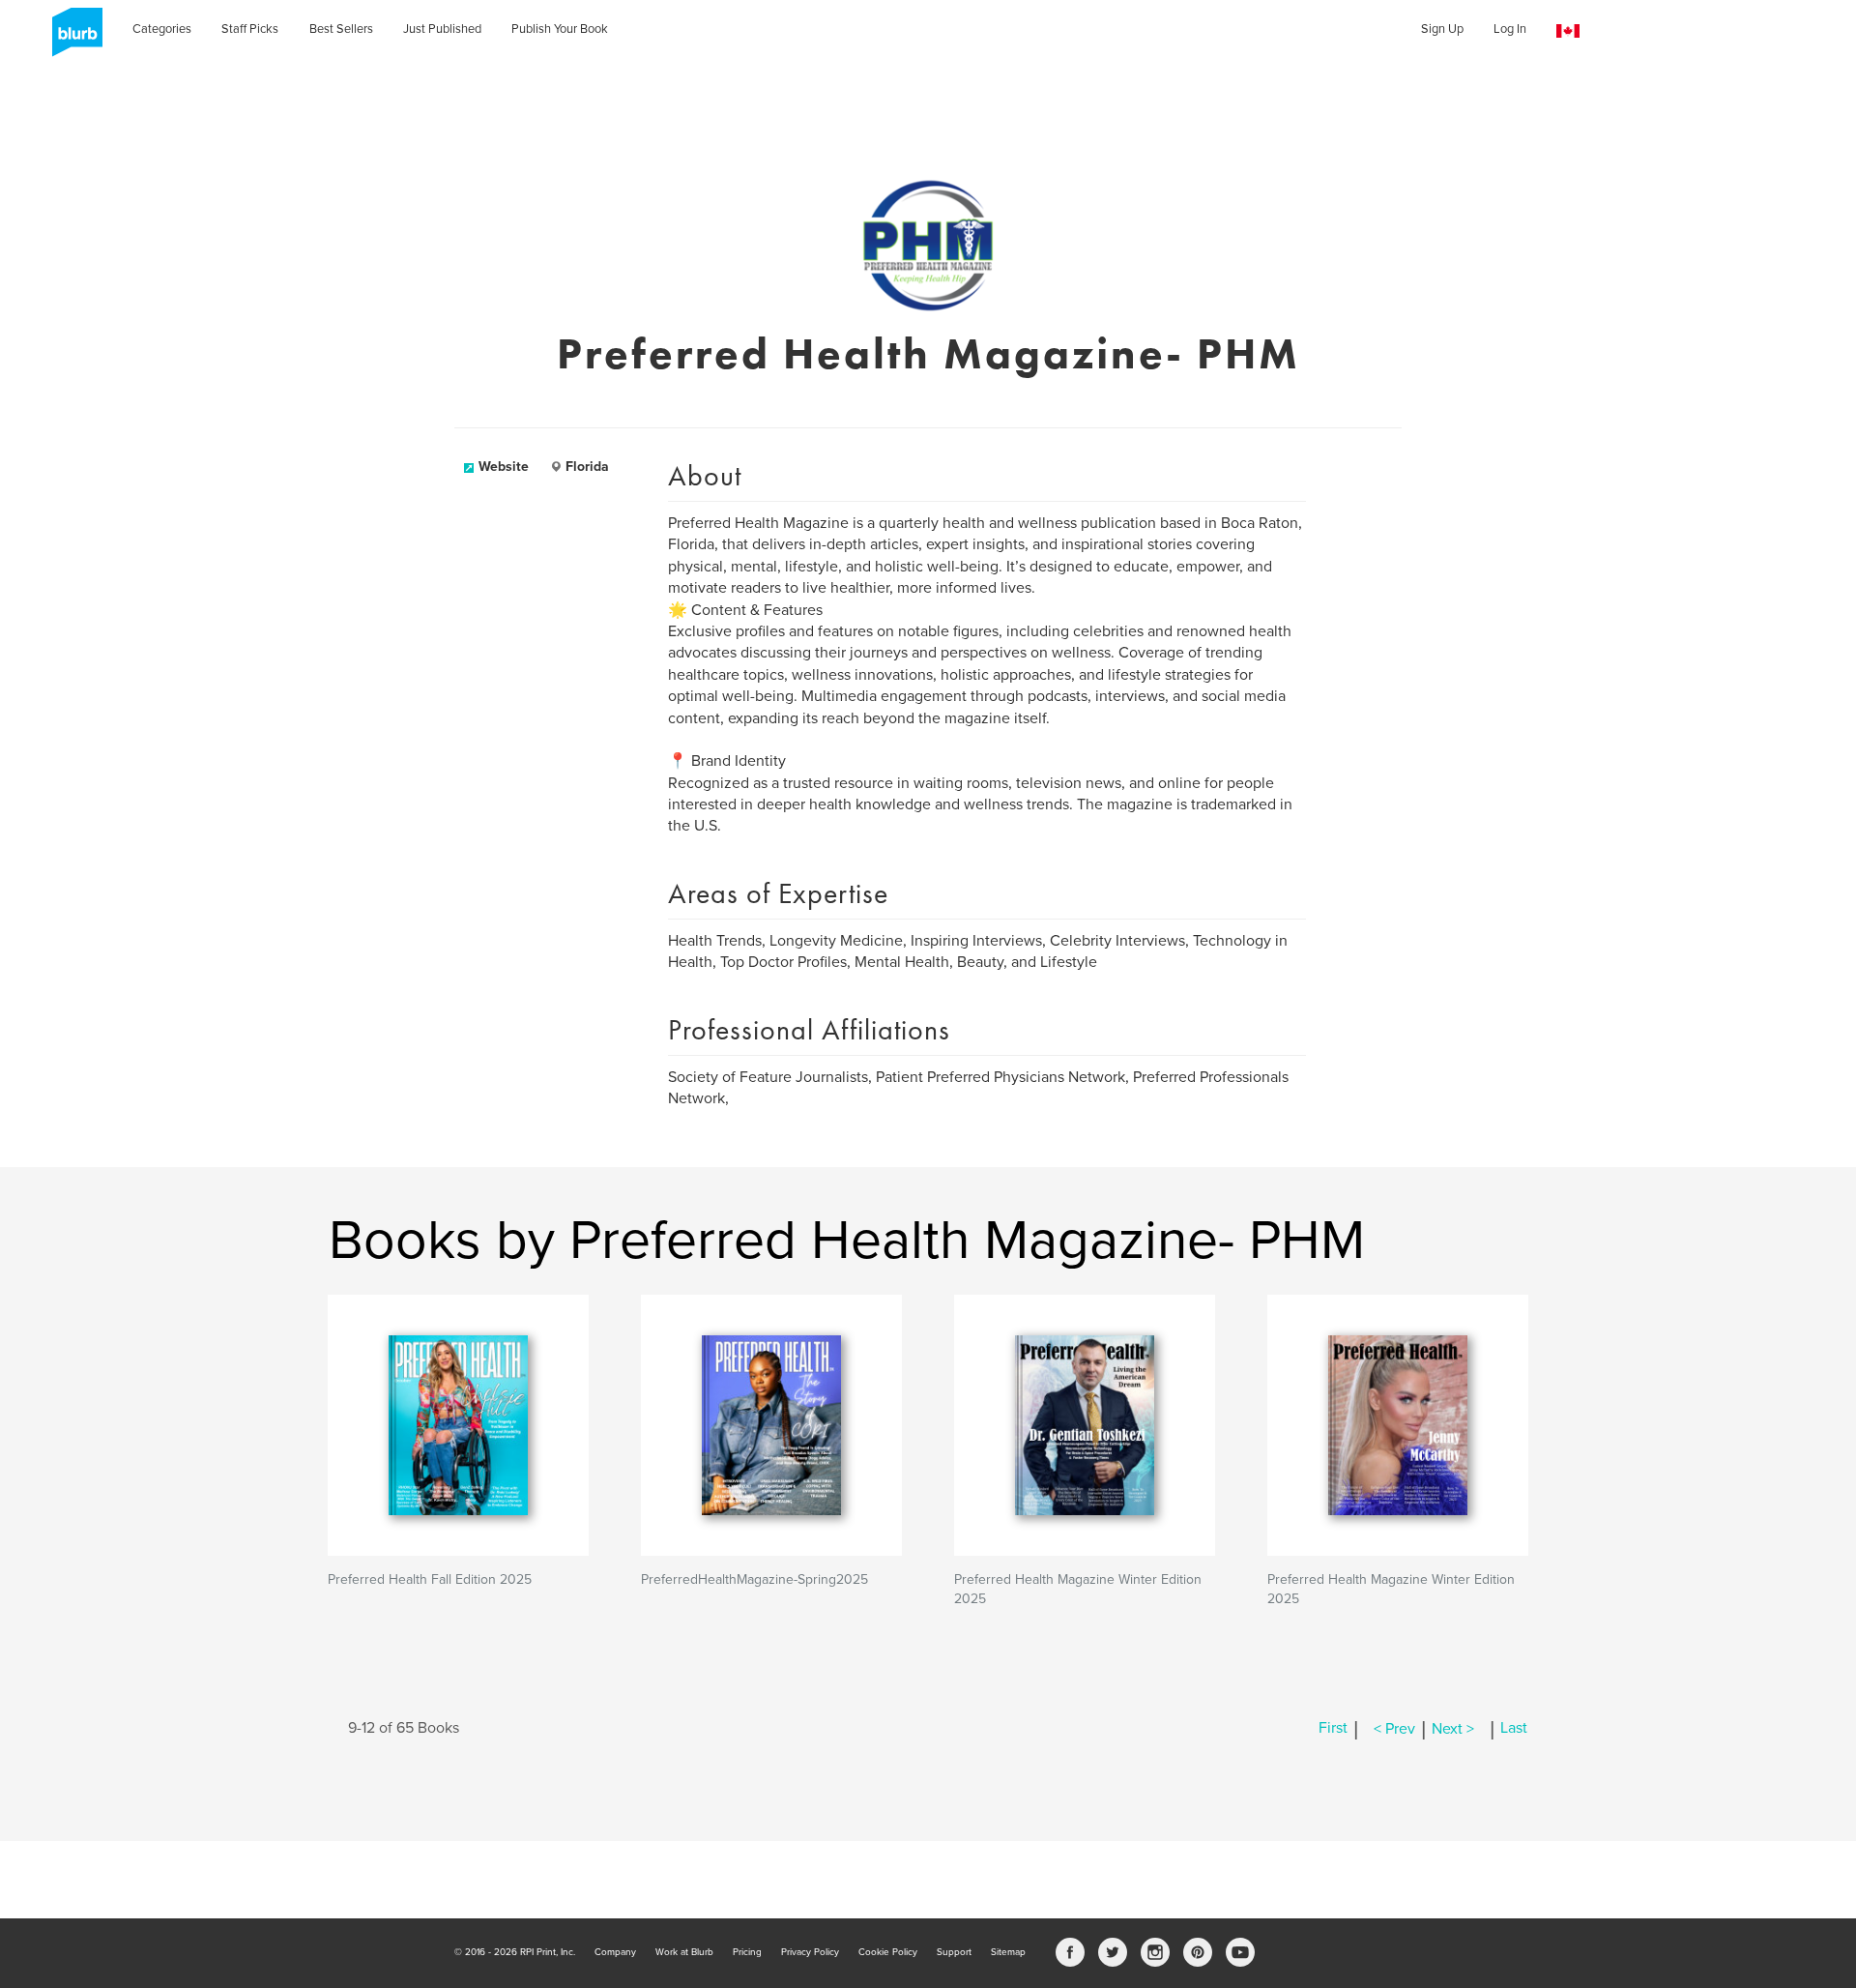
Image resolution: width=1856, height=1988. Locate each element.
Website (504, 467)
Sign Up (1442, 29)
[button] (1568, 31)
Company (615, 1952)
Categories (162, 29)
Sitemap (1008, 1952)
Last (1514, 1729)
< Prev (1394, 1729)
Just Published (442, 29)
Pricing (747, 1952)
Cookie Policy (888, 1952)
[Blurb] (72, 39)
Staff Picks (250, 29)
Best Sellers (341, 29)
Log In (1510, 29)
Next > (1453, 1729)
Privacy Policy (810, 1952)
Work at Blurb (684, 1952)
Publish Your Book (560, 29)
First (1333, 1729)
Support (954, 1952)
